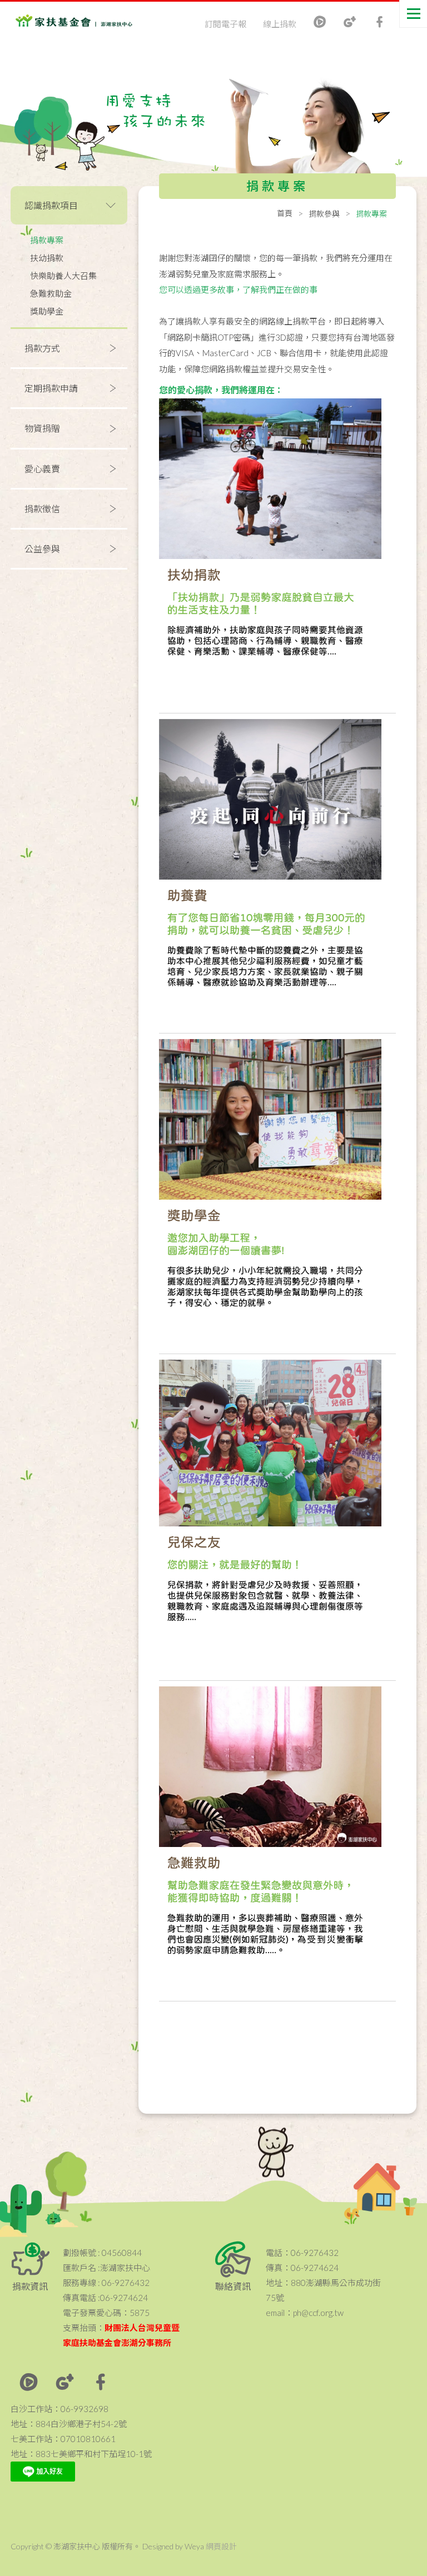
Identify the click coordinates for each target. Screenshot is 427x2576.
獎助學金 (47, 311)
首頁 (285, 213)
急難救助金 (51, 293)
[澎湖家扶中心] (60, 23)
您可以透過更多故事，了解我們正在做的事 (238, 289)
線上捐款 (280, 24)
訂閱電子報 (225, 24)
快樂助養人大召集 (63, 276)
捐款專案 (47, 240)
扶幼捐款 (47, 258)
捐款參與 (324, 214)
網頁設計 (221, 2546)
